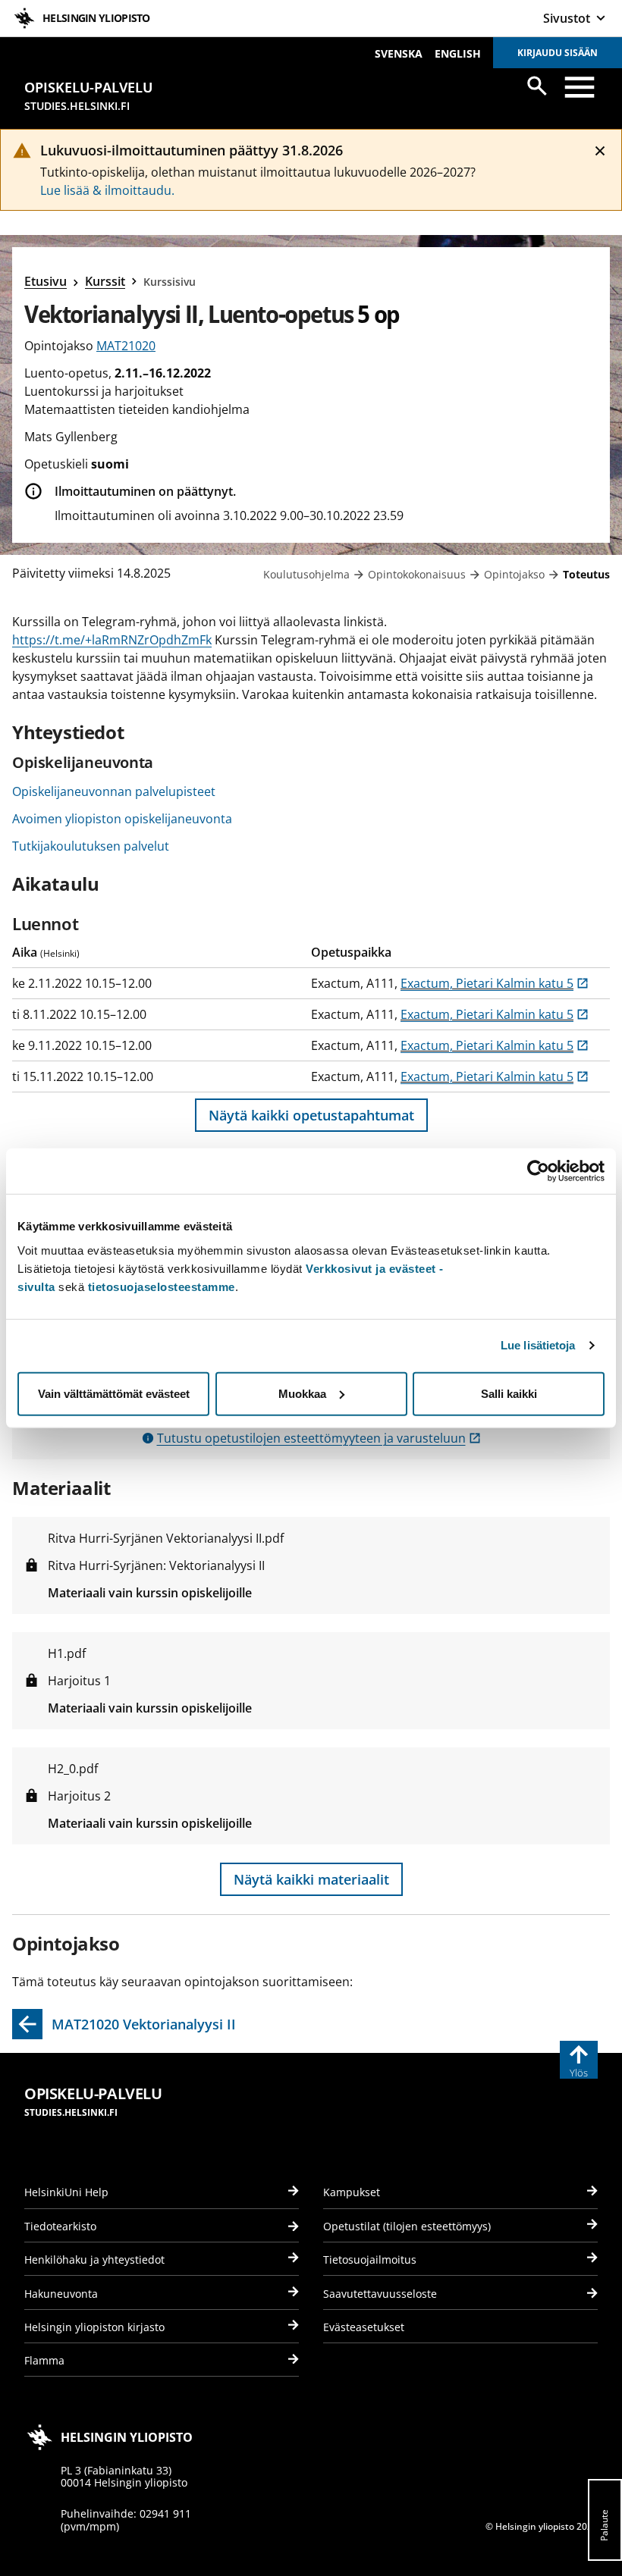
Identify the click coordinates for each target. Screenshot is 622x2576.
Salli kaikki (509, 1393)
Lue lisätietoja (538, 1345)
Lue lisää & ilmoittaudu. (107, 190)
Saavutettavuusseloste (380, 2294)
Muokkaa (302, 1393)
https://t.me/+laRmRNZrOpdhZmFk (112, 640)
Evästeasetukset (364, 2327)
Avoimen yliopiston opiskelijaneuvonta (122, 819)
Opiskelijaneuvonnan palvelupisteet (114, 791)
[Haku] (537, 86)
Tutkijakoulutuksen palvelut (91, 846)
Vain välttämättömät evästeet (114, 1393)
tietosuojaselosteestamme (162, 1286)
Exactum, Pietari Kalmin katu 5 (495, 983)
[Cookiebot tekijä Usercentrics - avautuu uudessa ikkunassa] (538, 1171)
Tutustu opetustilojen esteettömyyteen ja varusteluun (319, 1438)
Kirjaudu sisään (558, 53)
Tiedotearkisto (60, 2226)
